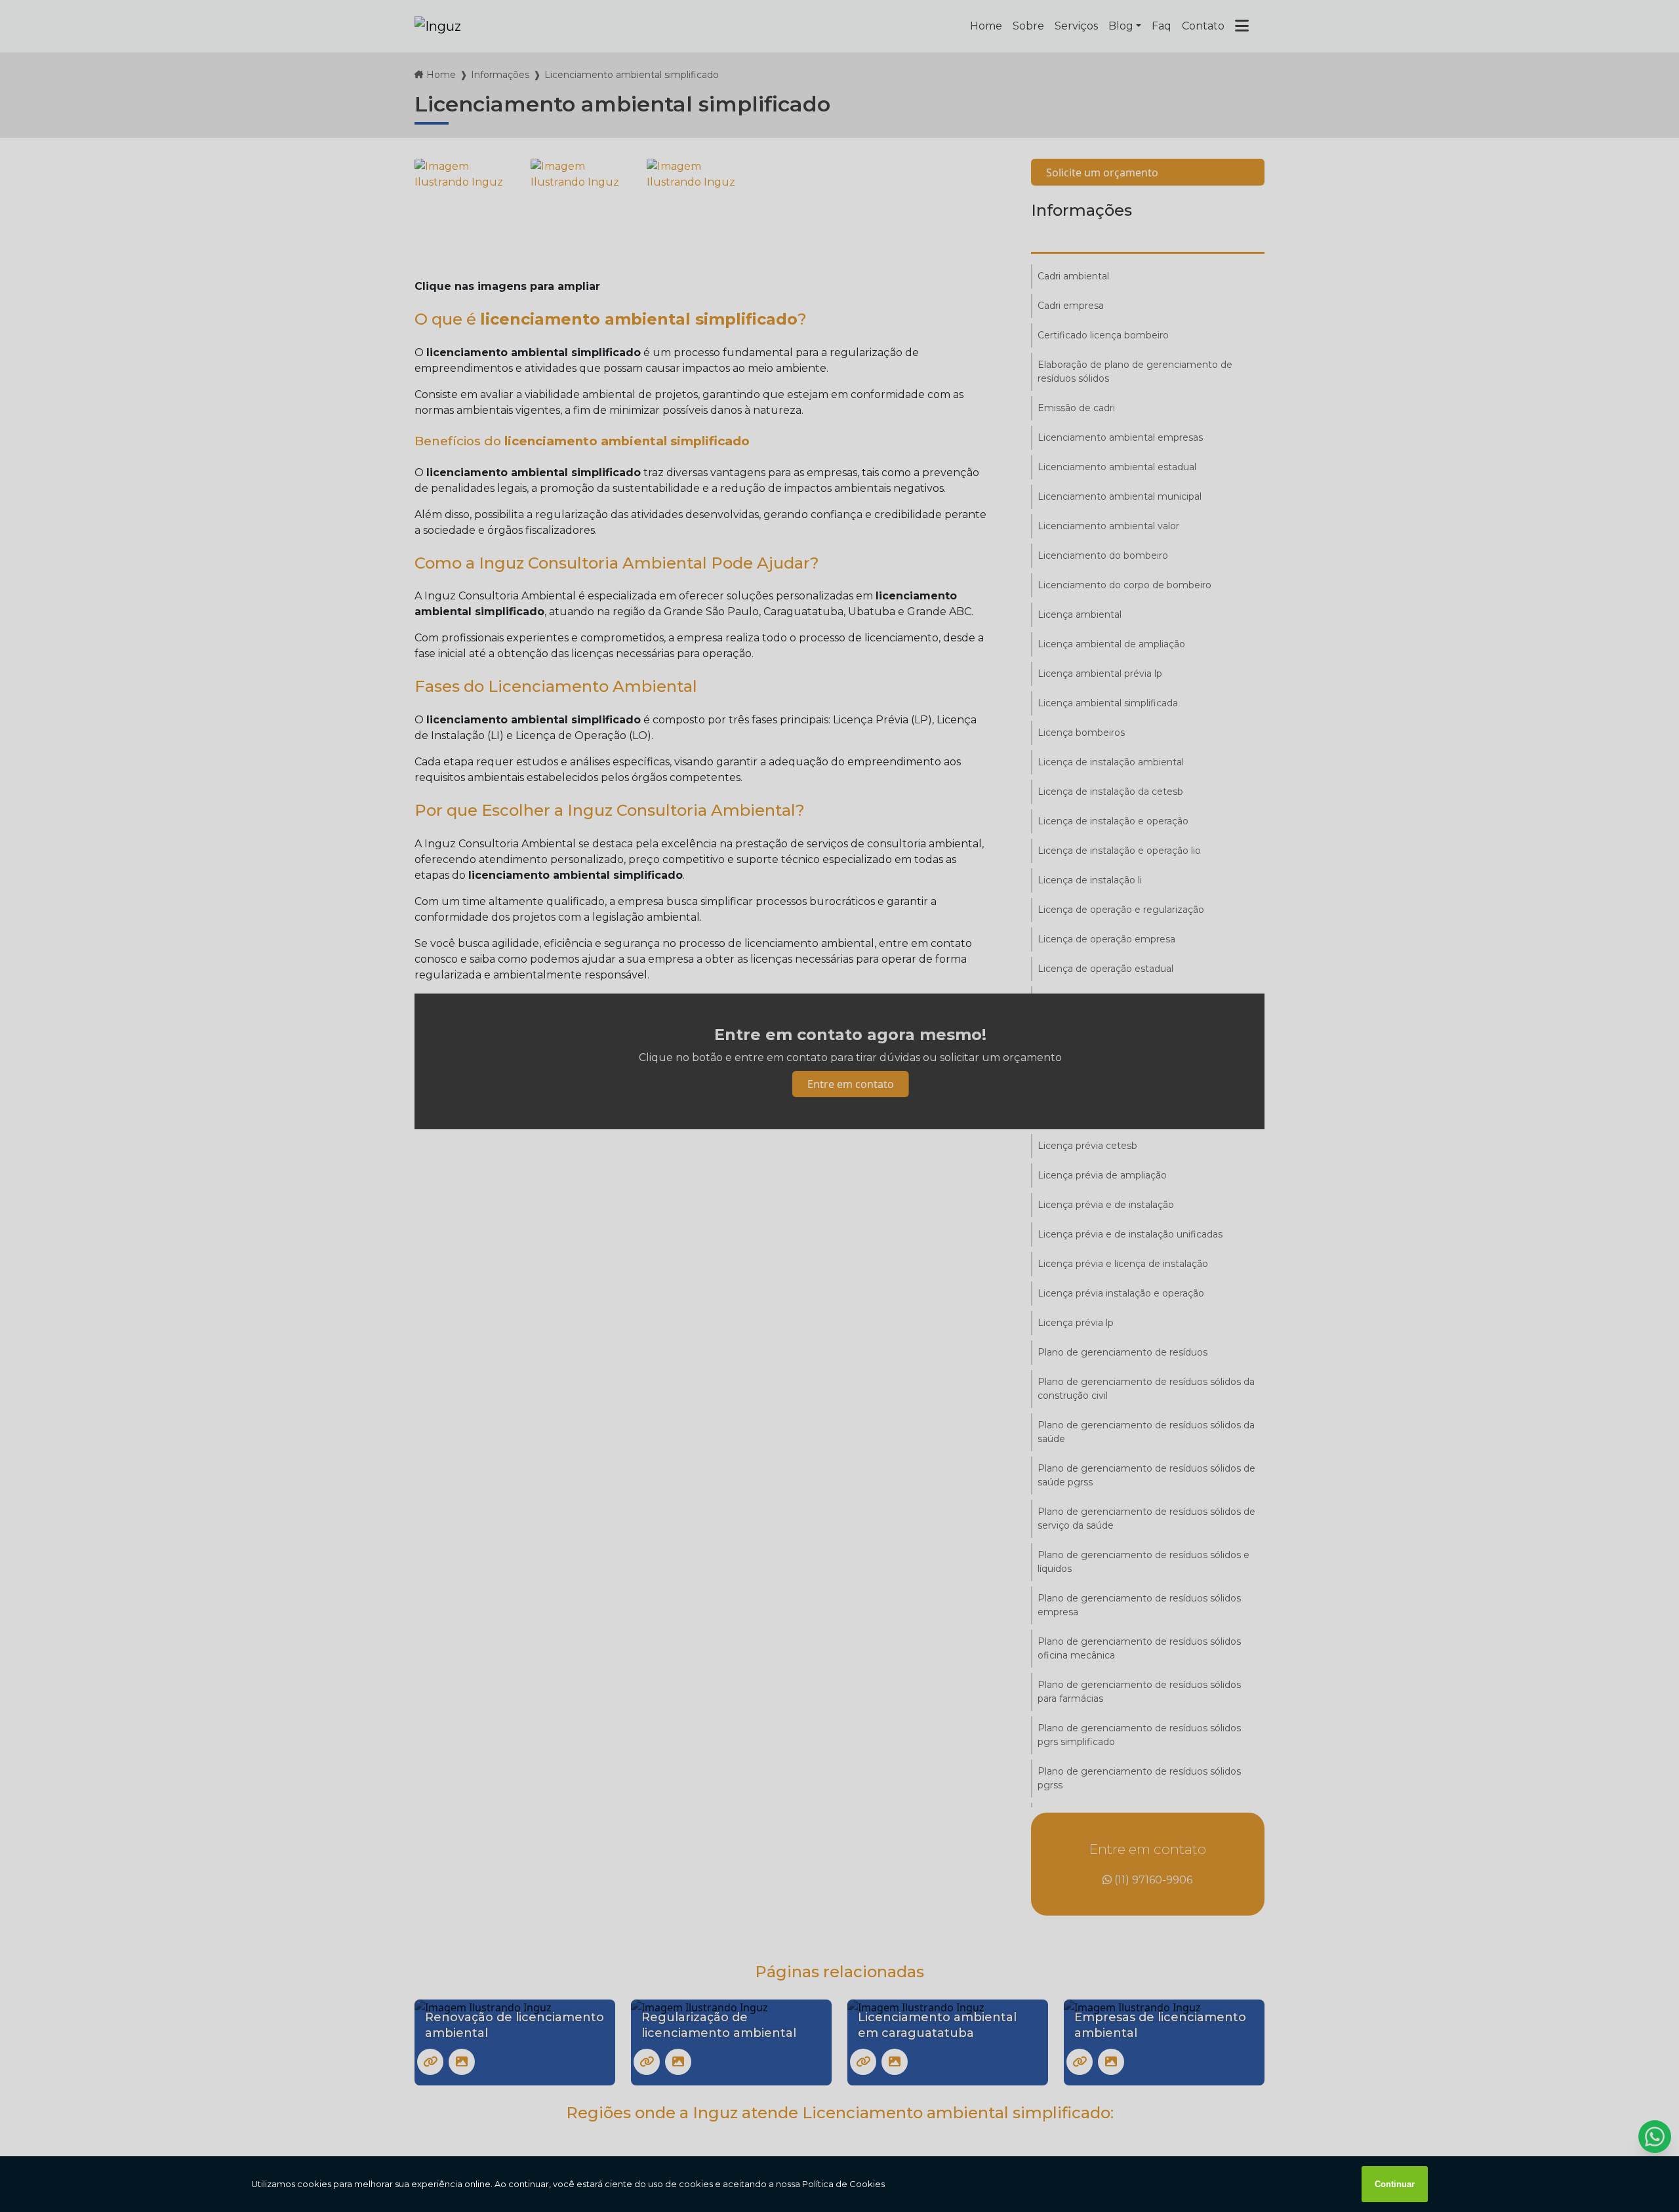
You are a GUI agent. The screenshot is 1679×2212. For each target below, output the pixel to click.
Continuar (1395, 2184)
